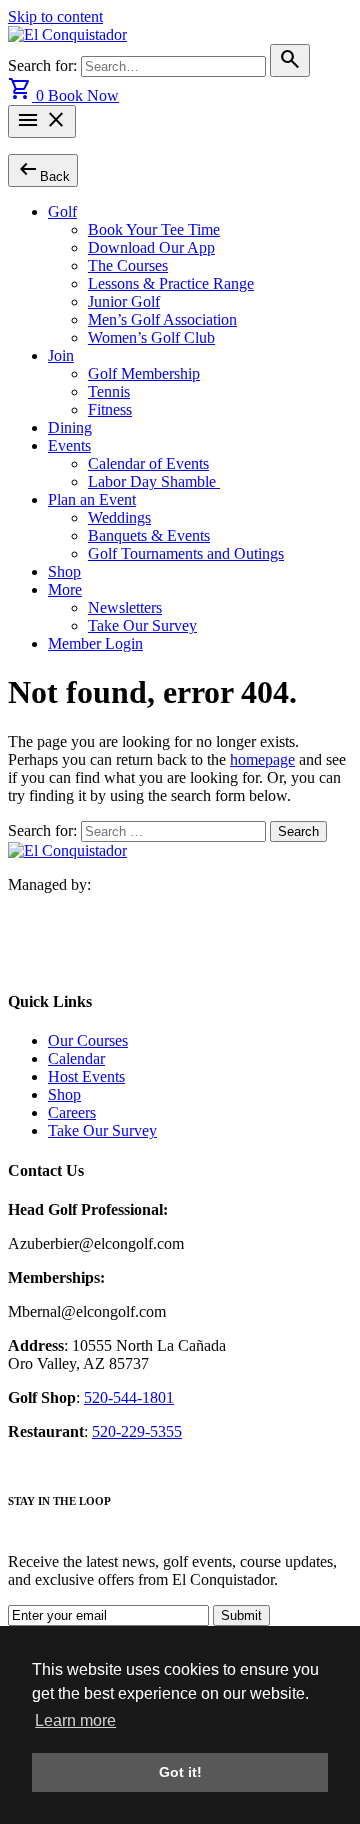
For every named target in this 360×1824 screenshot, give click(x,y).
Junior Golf (124, 301)
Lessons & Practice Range (171, 283)
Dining (70, 427)
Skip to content (55, 16)
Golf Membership (144, 373)
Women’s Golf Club (151, 337)
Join (61, 355)
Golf (62, 211)
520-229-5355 (137, 1431)
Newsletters (125, 607)
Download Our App (151, 247)
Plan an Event (92, 499)
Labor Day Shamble (154, 481)
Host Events (86, 1076)
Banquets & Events (149, 535)
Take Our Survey (142, 625)
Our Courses (88, 1040)
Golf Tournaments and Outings (186, 553)
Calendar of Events (148, 463)
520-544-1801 (129, 1397)
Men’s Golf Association (162, 319)
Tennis (109, 391)
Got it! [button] (180, 1772)
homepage (262, 759)
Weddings (119, 517)
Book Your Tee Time (154, 229)
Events (69, 445)
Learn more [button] (75, 1720)
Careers (72, 1112)
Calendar (76, 1058)
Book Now (83, 95)
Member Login (95, 643)
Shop (64, 571)
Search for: (44, 65)
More (65, 589)
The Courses (128, 265)
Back (43, 169)
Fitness (110, 409)
